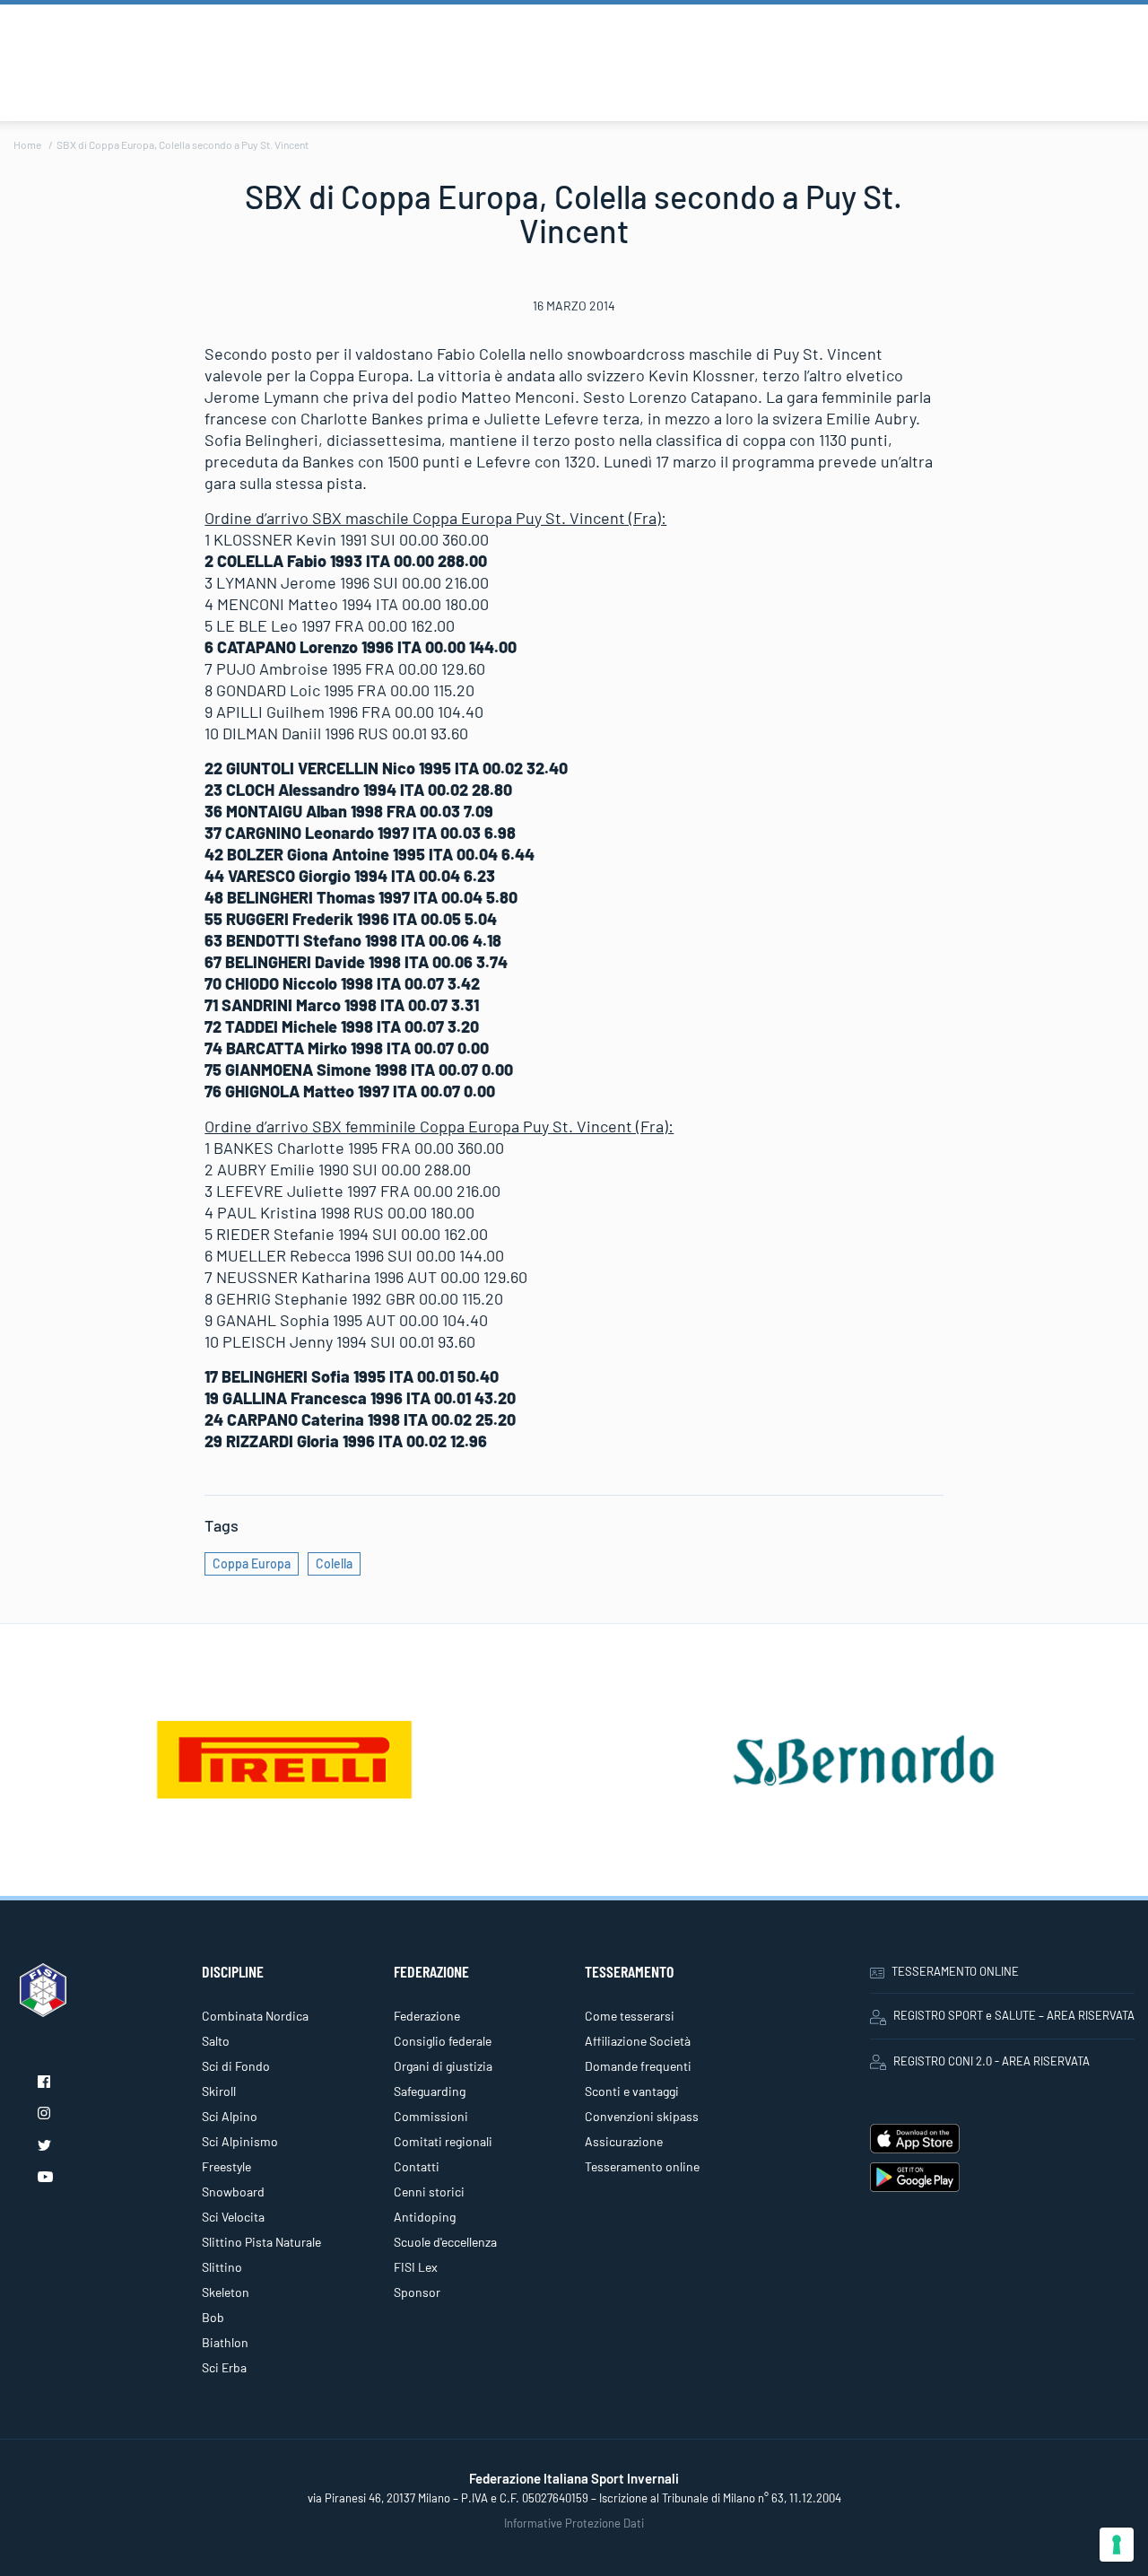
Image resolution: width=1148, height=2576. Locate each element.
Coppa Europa (252, 1563)
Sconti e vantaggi (632, 2091)
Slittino (222, 2267)
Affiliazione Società (638, 2041)
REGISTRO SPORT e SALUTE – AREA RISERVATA (1014, 2015)
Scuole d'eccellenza (445, 2242)
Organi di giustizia (443, 2066)
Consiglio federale (443, 2041)
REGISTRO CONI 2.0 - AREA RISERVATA (991, 2061)
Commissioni (431, 2116)
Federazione (427, 2016)
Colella (334, 1563)
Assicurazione (624, 2141)
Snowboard (233, 2192)
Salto (216, 2041)
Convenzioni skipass (642, 2116)
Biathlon (225, 2342)
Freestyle (226, 2166)
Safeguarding (430, 2091)
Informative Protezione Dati (574, 2523)
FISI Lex (416, 2267)
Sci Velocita (233, 2217)
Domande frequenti (638, 2066)
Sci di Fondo (236, 2066)
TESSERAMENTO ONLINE (955, 1971)
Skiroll (219, 2091)
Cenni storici (429, 2192)
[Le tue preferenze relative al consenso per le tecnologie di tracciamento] (1117, 2545)
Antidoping (425, 2217)
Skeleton (226, 2292)
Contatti (417, 2166)
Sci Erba (224, 2367)
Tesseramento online (642, 2166)
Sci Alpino (230, 2116)
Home (27, 144)
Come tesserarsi (630, 2016)
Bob (213, 2317)
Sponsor (417, 2292)
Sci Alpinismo (240, 2141)
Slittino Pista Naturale (261, 2242)
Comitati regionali (443, 2141)
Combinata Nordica (255, 2016)
